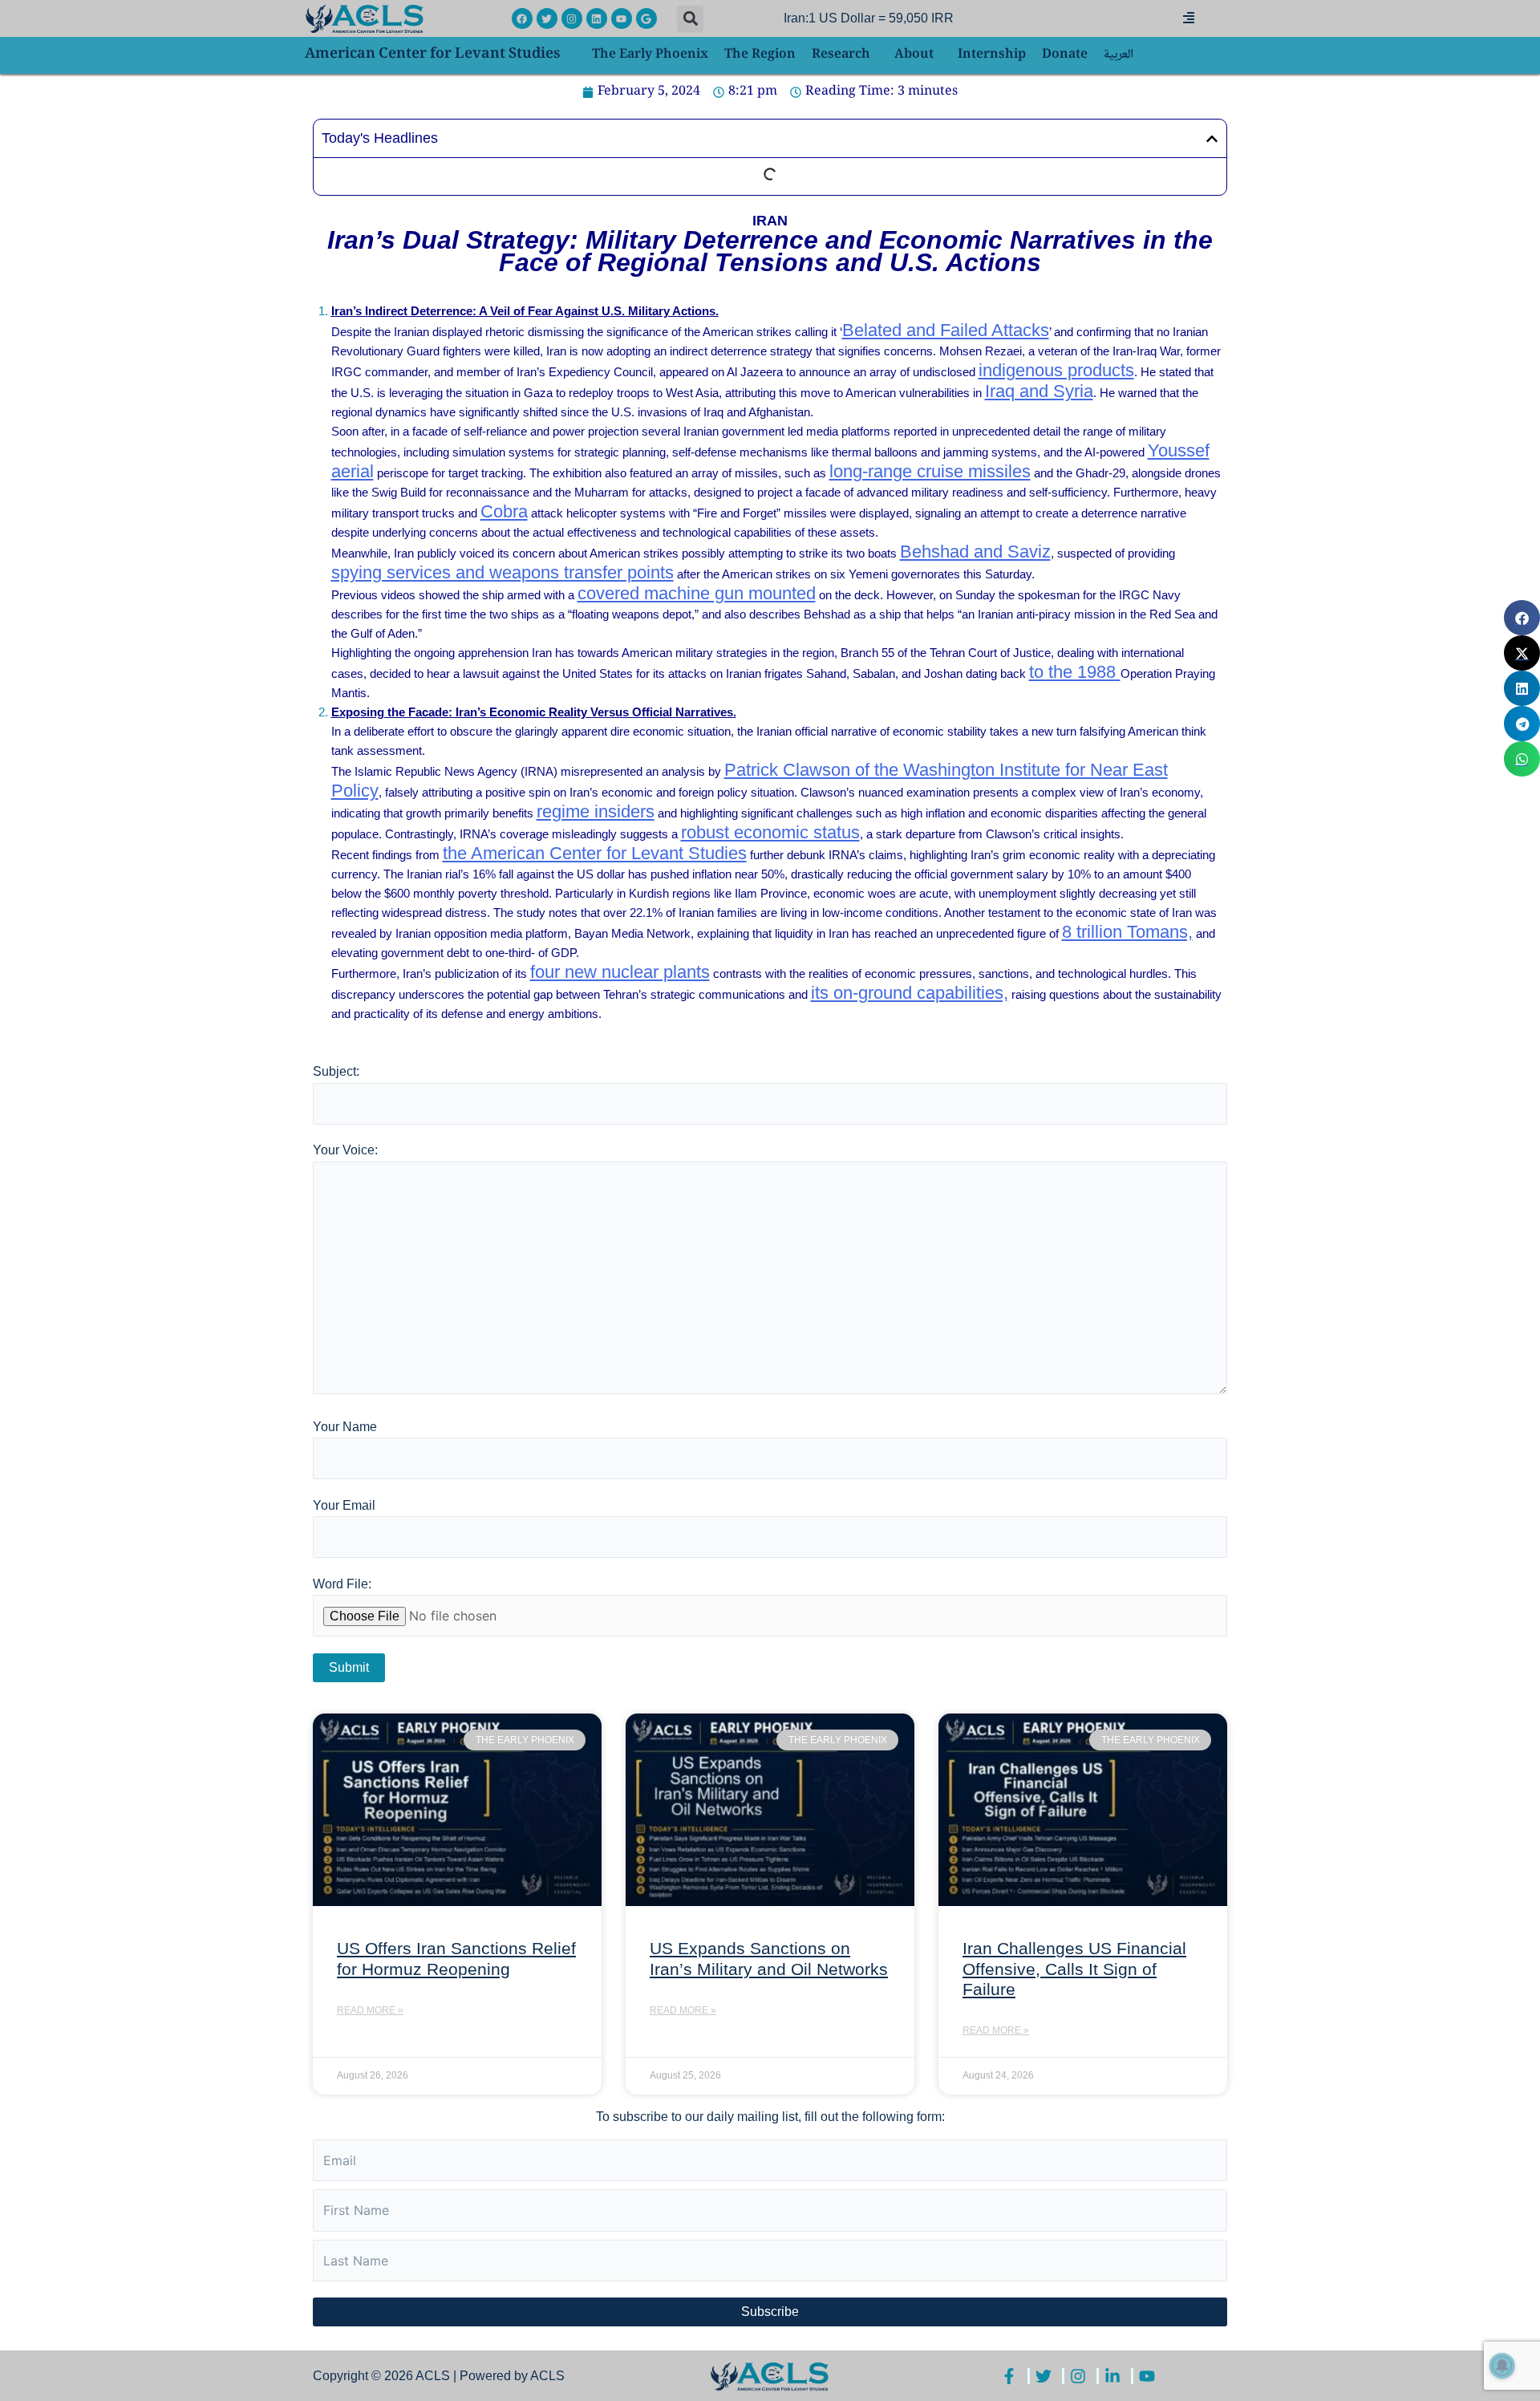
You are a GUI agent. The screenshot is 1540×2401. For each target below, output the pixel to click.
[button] (690, 19)
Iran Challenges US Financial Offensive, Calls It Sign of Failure (1074, 1968)
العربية (1119, 55)
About (914, 55)
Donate (1065, 55)
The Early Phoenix (650, 55)
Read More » (370, 2010)
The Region (760, 55)
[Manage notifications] (1502, 2366)
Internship (992, 55)
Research (841, 55)
